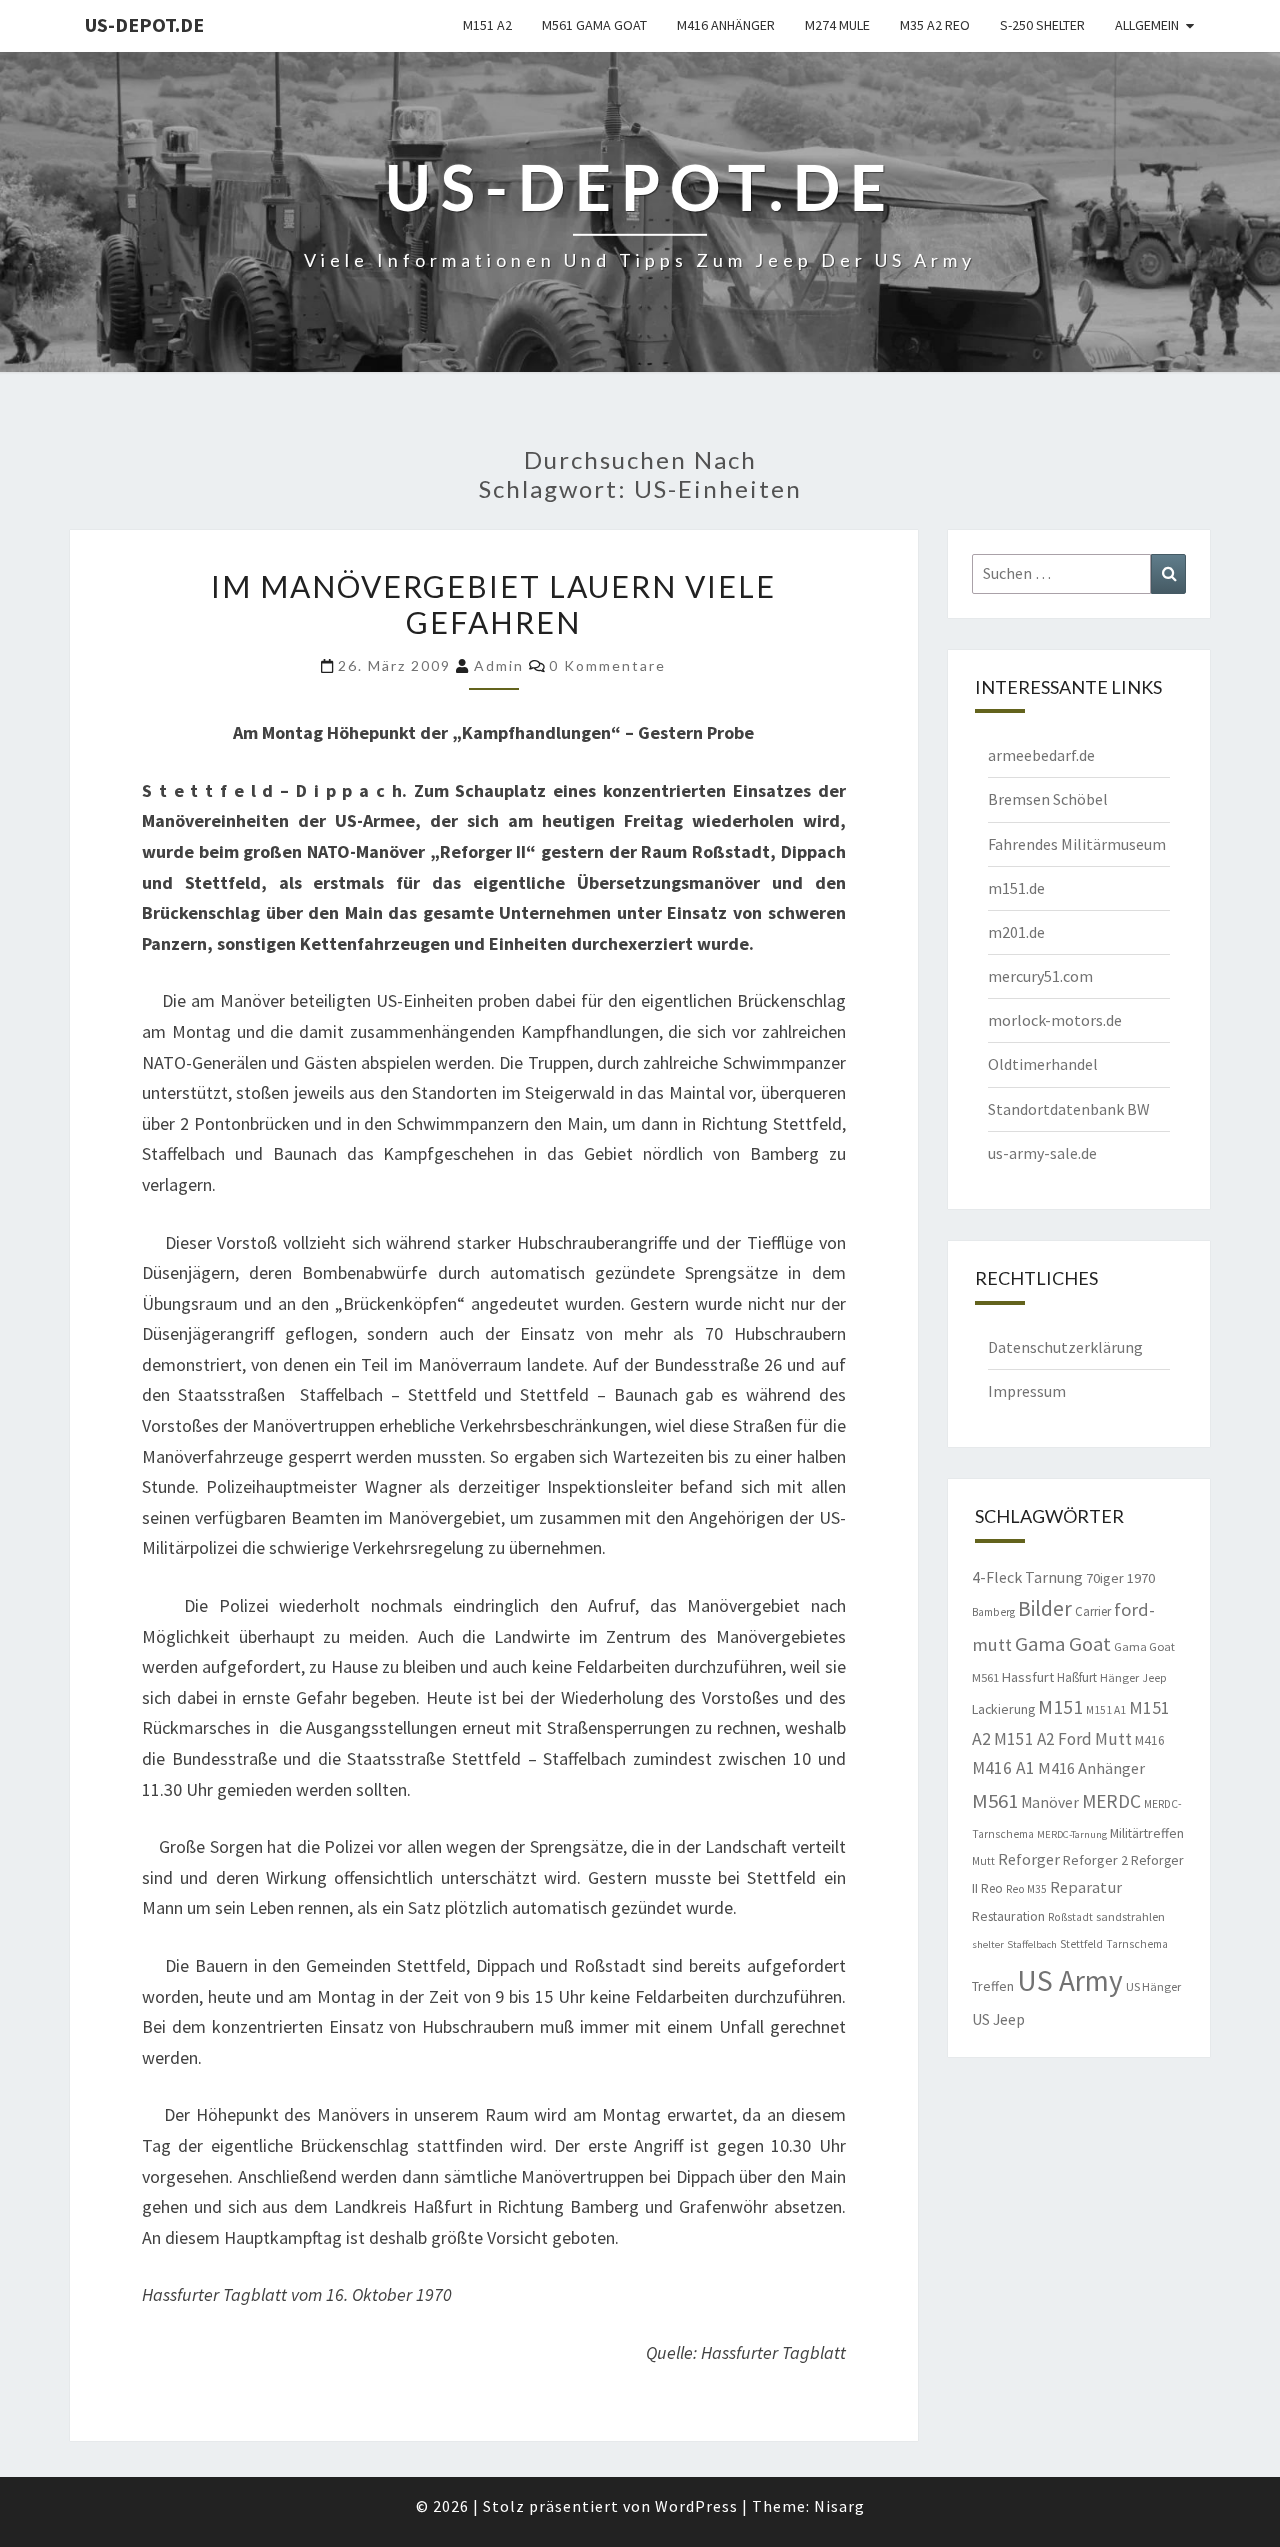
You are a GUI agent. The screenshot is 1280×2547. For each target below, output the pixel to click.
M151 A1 (1106, 1710)
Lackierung (1003, 1709)
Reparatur (1086, 1887)
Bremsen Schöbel (1048, 799)
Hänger (1119, 1677)
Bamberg (993, 1612)
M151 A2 (487, 25)
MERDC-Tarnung (1072, 1834)
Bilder (1045, 1608)
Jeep (1154, 1678)
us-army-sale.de (1042, 1153)
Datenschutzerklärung (1065, 1347)
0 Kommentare (607, 665)
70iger (1105, 1578)
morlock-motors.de (1055, 1020)
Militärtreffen (1147, 1833)
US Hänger (1153, 1986)
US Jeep (998, 2019)
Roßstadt (1070, 1917)
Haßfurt (1077, 1677)
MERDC (1111, 1801)
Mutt (983, 1861)
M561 (995, 1801)
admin (499, 665)
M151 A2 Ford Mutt (1063, 1739)
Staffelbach (1032, 1944)
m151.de (1016, 888)
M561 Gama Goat (594, 25)
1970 (1141, 1578)
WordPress (696, 2506)
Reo (992, 1888)
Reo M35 (1026, 1889)
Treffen (993, 1986)
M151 (1060, 1706)
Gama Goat (1063, 1644)
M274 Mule (837, 25)
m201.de (1016, 932)
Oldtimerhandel (1043, 1064)
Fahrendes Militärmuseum (1077, 844)
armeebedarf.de (1041, 755)
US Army (1070, 1980)
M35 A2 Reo (935, 25)
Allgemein (1147, 25)
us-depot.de (144, 24)
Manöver (1050, 1802)
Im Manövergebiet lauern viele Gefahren (493, 604)
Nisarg (839, 2506)
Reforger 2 (1095, 1860)
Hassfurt (1028, 1677)
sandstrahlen (1130, 1916)
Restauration (1008, 1916)
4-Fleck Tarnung (1027, 1577)
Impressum (1027, 1391)
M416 (1150, 1740)
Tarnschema (1137, 1944)
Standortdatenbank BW (1069, 1109)
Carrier (1093, 1611)
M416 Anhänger (726, 25)
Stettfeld (1081, 1944)
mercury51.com (1040, 976)
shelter (988, 1944)
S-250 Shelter (1042, 25)
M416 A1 (1003, 1768)
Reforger (1029, 1859)
